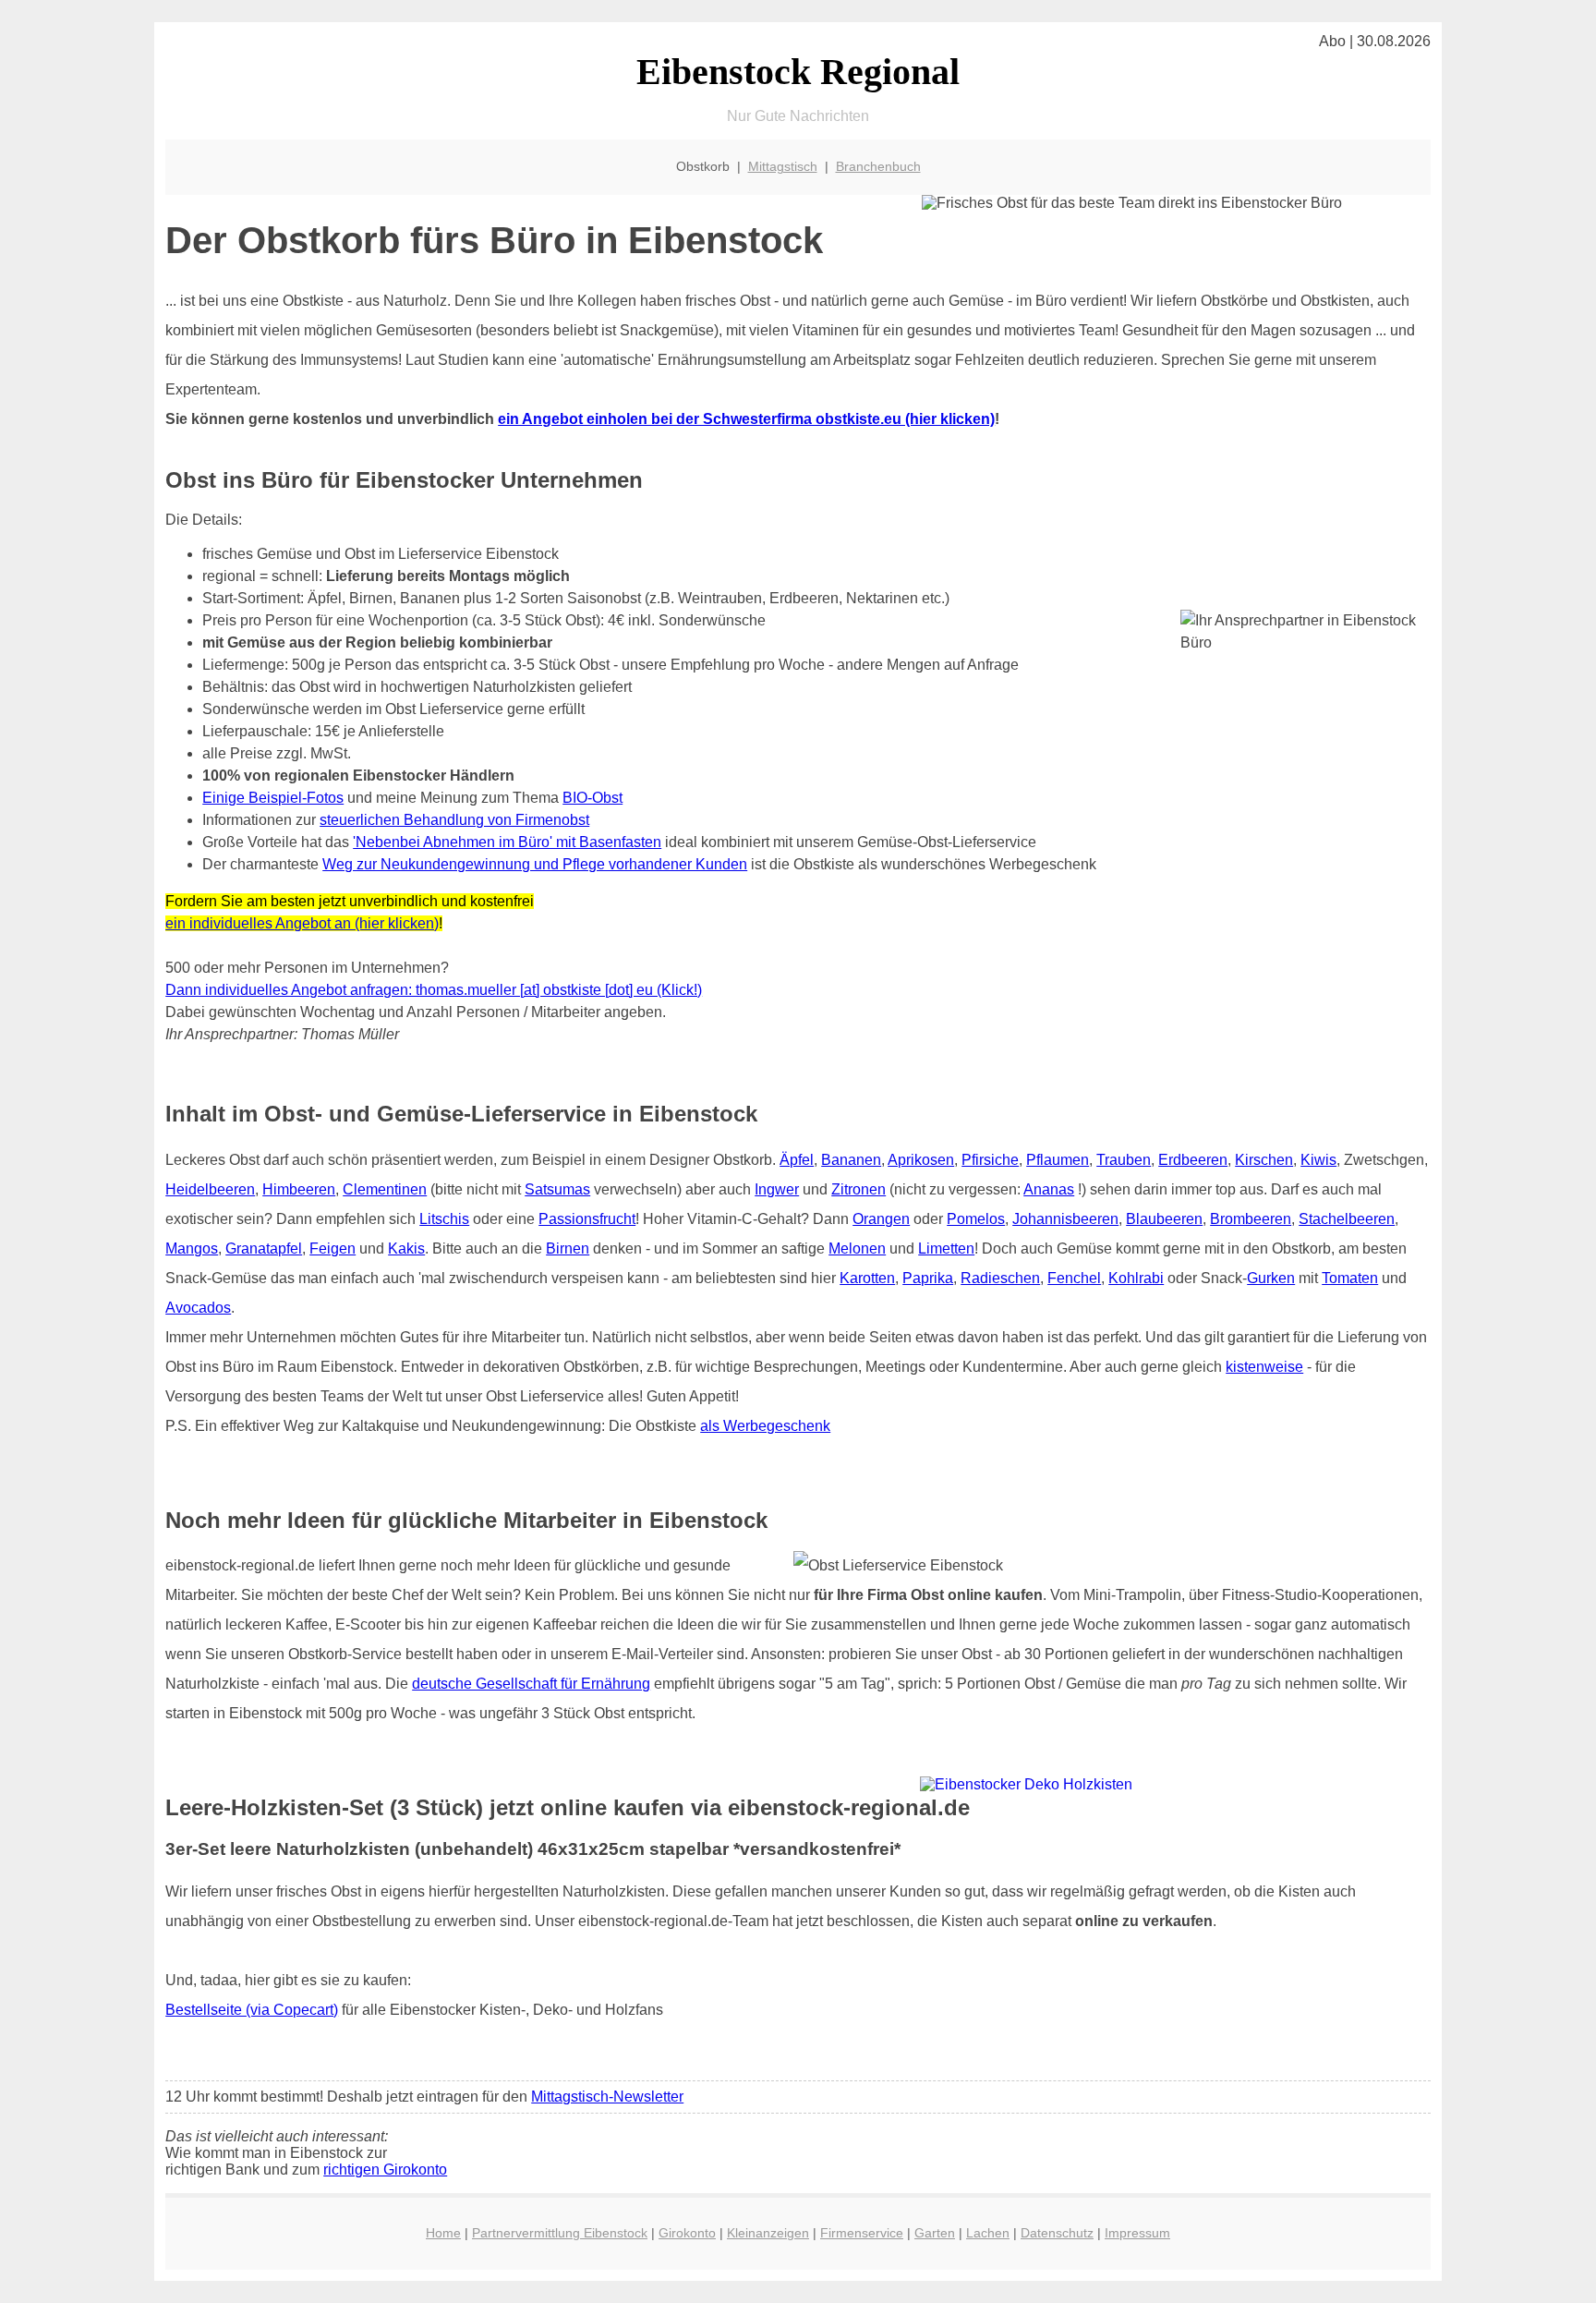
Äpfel (797, 1160)
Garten (935, 2233)
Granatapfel (264, 1248)
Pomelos (976, 1219)
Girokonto (687, 2233)
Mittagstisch (783, 166)
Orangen (881, 1219)
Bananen (851, 1160)
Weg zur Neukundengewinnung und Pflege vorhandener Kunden (535, 864)
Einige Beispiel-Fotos (273, 798)
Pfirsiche (990, 1160)
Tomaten (1350, 1278)
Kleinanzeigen (768, 2233)
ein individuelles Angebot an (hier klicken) (302, 923)
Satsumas (557, 1189)
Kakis (406, 1248)
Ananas (1049, 1189)
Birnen (568, 1248)
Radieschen (1000, 1278)
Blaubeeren (1164, 1219)
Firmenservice (862, 2233)
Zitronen (858, 1189)
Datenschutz (1057, 2233)
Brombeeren (1251, 1219)
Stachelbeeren (1347, 1219)
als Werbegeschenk (765, 1426)
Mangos (192, 1248)
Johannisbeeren (1065, 1219)
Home (443, 2233)
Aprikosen (921, 1160)
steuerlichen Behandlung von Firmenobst (454, 820)
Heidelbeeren (210, 1189)
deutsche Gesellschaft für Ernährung (531, 1684)
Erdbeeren (1193, 1160)
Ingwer (777, 1189)
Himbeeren (299, 1189)
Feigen (332, 1248)
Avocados (198, 1308)
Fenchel (1074, 1278)
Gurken (1271, 1278)
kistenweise (1264, 1367)
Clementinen (385, 1189)
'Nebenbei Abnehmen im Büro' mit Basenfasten (507, 842)
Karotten (867, 1278)
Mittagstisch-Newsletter (607, 2097)
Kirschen (1264, 1160)
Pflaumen (1058, 1160)
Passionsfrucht (587, 1219)
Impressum (1137, 2233)
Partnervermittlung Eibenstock (560, 2233)
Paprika (928, 1278)
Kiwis (1318, 1160)
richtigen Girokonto (385, 2170)
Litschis (444, 1219)
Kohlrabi (1136, 1278)
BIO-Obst (592, 798)
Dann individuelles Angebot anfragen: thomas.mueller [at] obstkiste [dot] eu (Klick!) (434, 990)
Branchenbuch (878, 166)
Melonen (857, 1248)
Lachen (988, 2233)
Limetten (946, 1248)
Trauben (1124, 1160)
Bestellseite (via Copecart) (252, 2010)
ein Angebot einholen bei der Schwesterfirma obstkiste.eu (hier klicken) (746, 419)
